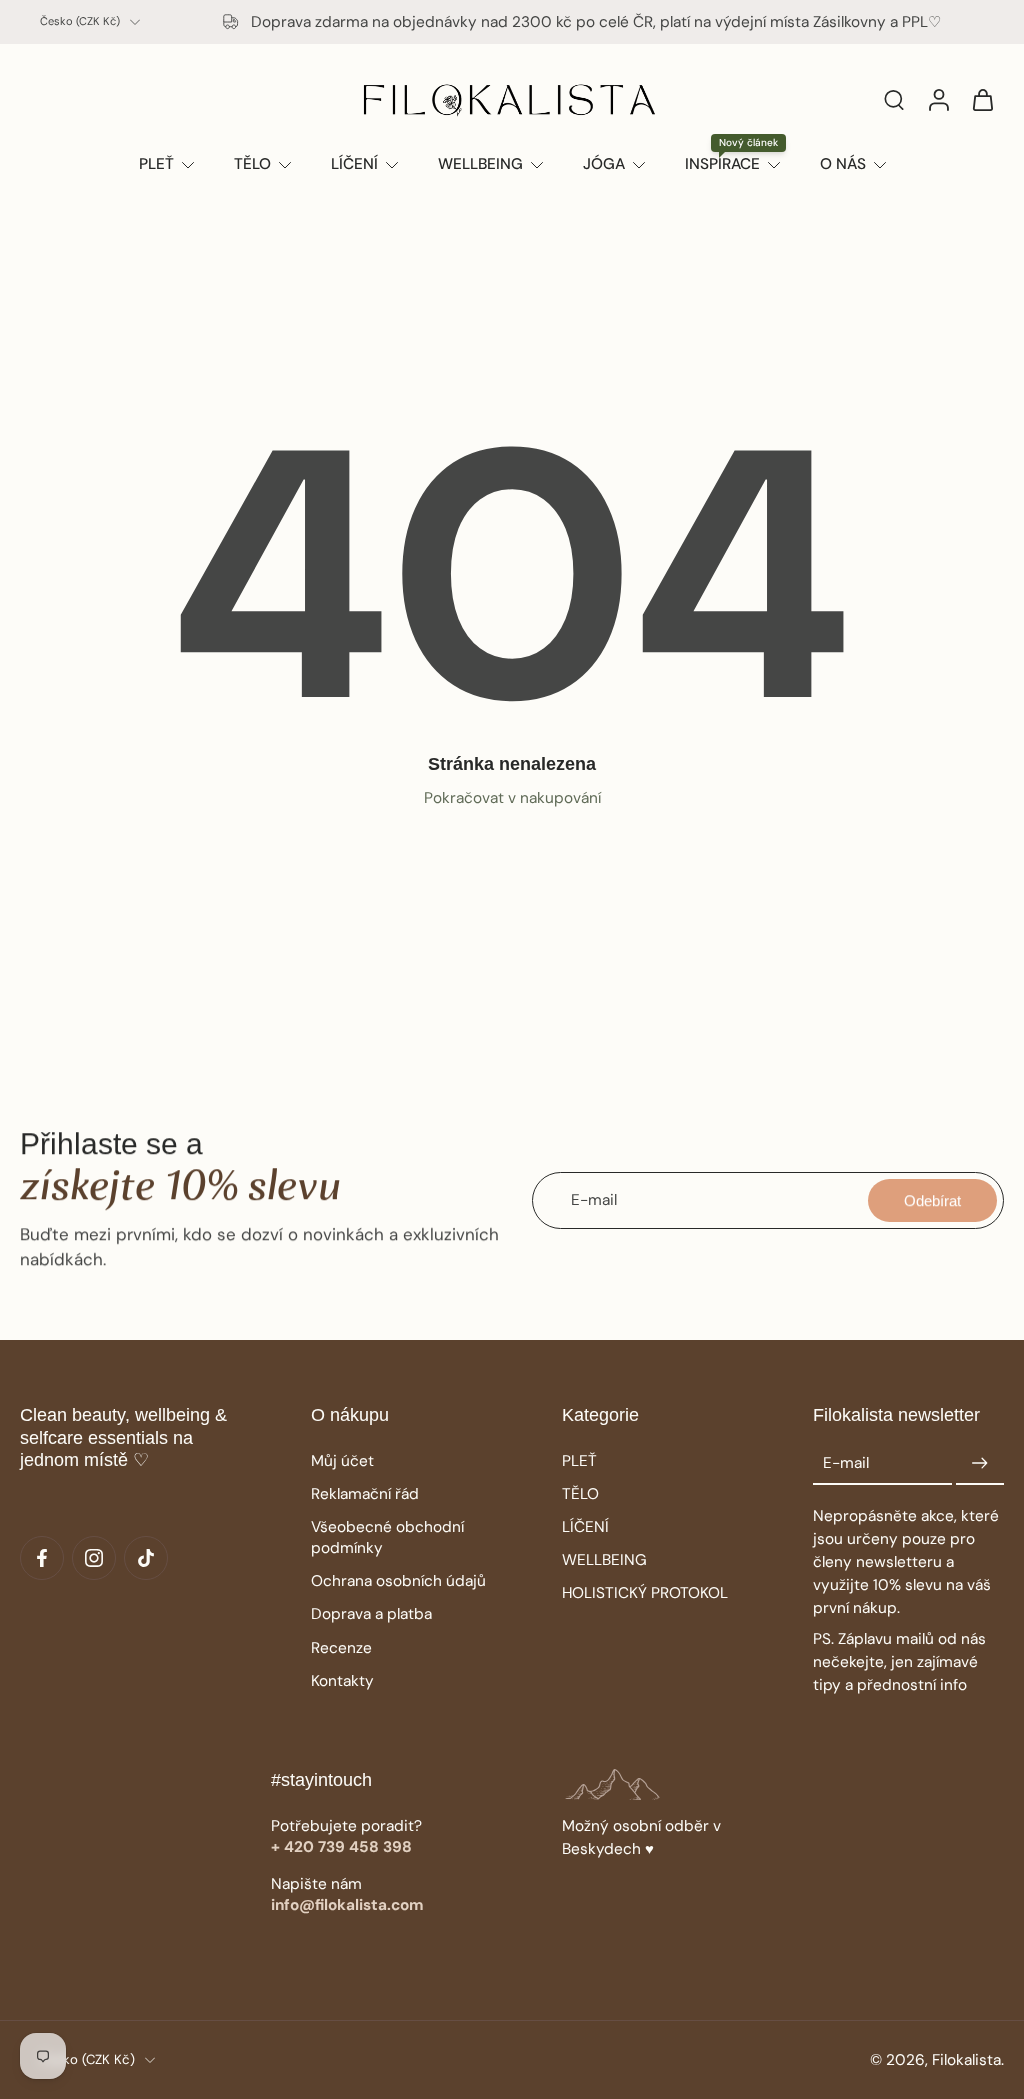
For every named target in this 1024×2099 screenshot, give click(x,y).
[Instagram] (94, 1558)
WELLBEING (604, 1560)
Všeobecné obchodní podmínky (387, 1537)
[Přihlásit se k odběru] (980, 1464)
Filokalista (966, 2060)
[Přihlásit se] (938, 99)
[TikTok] (146, 1558)
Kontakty (342, 1681)
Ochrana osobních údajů (398, 1581)
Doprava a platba (371, 1614)
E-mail (846, 1463)
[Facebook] (42, 1558)
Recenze (341, 1648)
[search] (894, 99)
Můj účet (342, 1461)
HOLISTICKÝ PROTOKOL (645, 1593)
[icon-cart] (982, 99)
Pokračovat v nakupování (512, 798)
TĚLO (580, 1494)
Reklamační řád (365, 1494)
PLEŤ (579, 1461)
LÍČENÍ (585, 1527)
